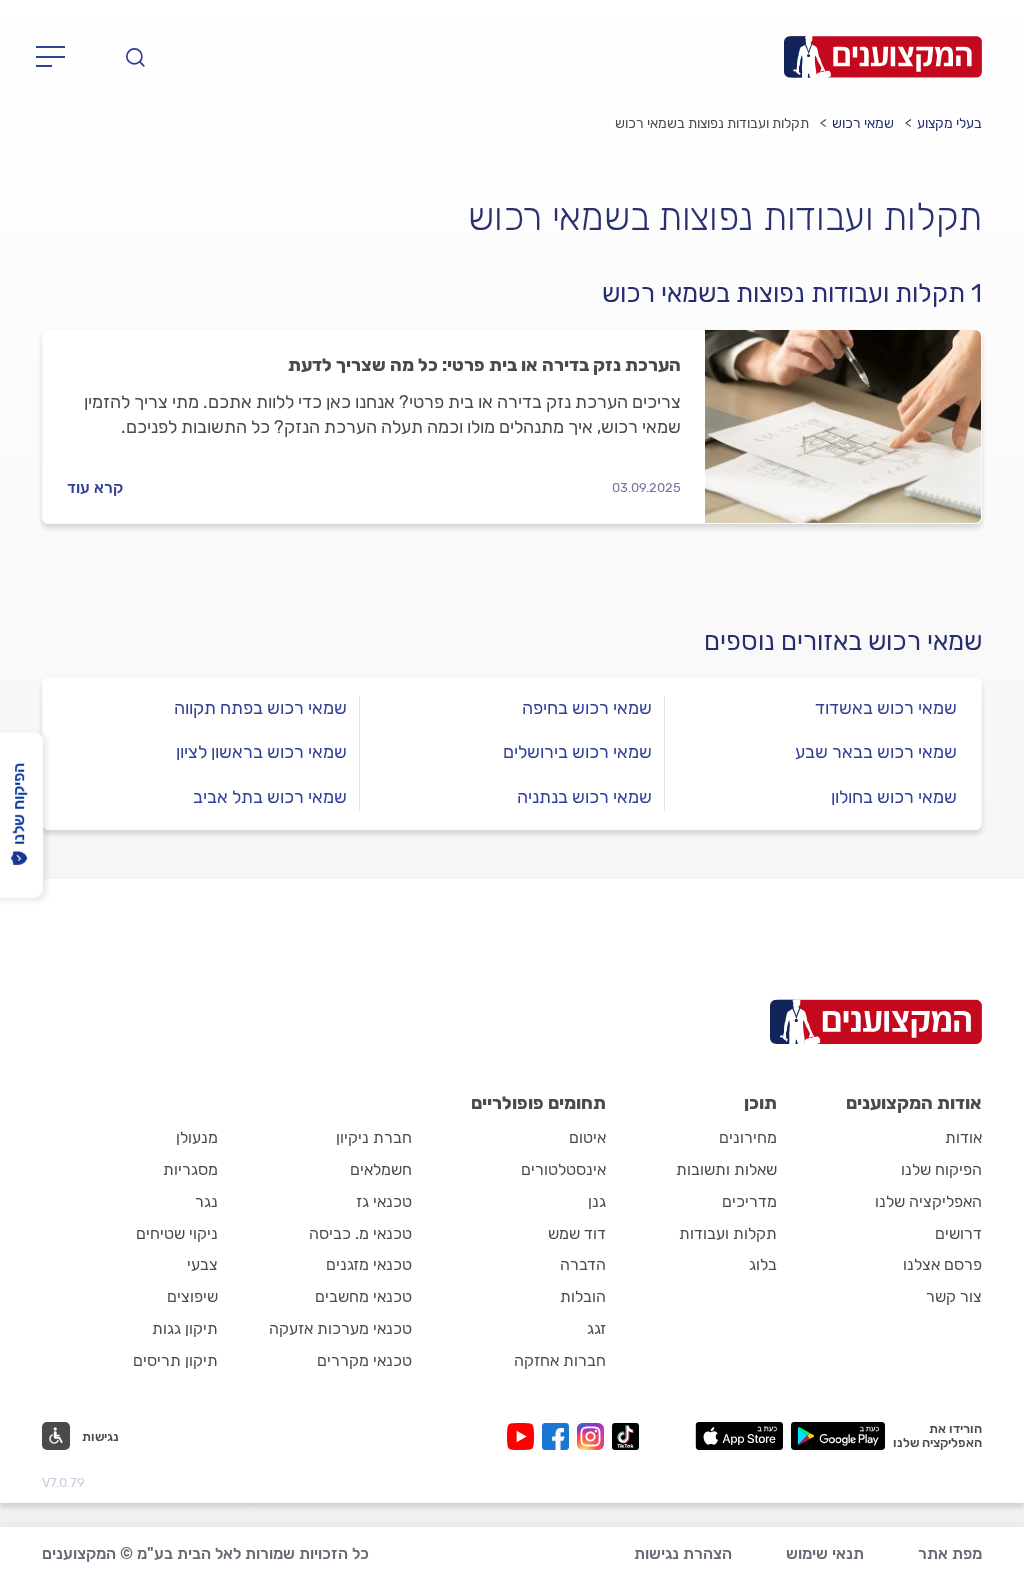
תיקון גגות (185, 1328)
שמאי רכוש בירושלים (577, 752)
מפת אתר (950, 1553)
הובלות (583, 1296)
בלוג (763, 1264)
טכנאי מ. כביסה (360, 1233)
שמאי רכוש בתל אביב (270, 797)
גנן (597, 1201)
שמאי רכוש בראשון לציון (261, 752)
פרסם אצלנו (942, 1264)
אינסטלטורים (563, 1169)
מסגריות (190, 1169)
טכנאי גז (384, 1201)
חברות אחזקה (560, 1360)
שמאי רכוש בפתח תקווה (260, 708)
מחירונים (748, 1137)
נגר (206, 1201)
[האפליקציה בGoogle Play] (838, 1436)
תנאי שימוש (825, 1553)
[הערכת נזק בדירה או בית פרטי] (843, 426)
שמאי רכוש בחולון (894, 797)
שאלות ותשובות (726, 1169)
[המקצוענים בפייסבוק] (559, 1436)
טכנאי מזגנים (369, 1264)
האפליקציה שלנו (928, 1201)
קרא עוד (95, 487)
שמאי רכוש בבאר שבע (876, 752)
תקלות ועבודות (728, 1233)
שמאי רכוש (863, 123)
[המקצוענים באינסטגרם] (594, 1436)
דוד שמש (577, 1233)
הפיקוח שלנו (941, 1169)
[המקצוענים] (883, 57)
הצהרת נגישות (683, 1553)
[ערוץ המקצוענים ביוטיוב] (524, 1436)
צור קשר (954, 1296)
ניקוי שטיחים (177, 1233)
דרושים (958, 1233)
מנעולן (197, 1137)
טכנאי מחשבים (363, 1296)
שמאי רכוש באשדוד (886, 708)
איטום (587, 1137)
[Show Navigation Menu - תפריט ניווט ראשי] (56, 57)
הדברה (583, 1264)
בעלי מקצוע (949, 123)
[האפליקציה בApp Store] (739, 1436)
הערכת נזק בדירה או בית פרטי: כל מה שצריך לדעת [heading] (484, 365)
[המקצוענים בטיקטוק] (625, 1436)
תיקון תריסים (175, 1360)
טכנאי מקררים (364, 1360)
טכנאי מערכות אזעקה (340, 1328)
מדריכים (749, 1201)
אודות (963, 1137)
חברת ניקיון (374, 1137)
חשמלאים (381, 1169)
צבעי (202, 1264)
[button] (80, 1436)
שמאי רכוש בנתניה (584, 797)
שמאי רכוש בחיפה (587, 708)
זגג (596, 1328)
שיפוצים (192, 1296)
